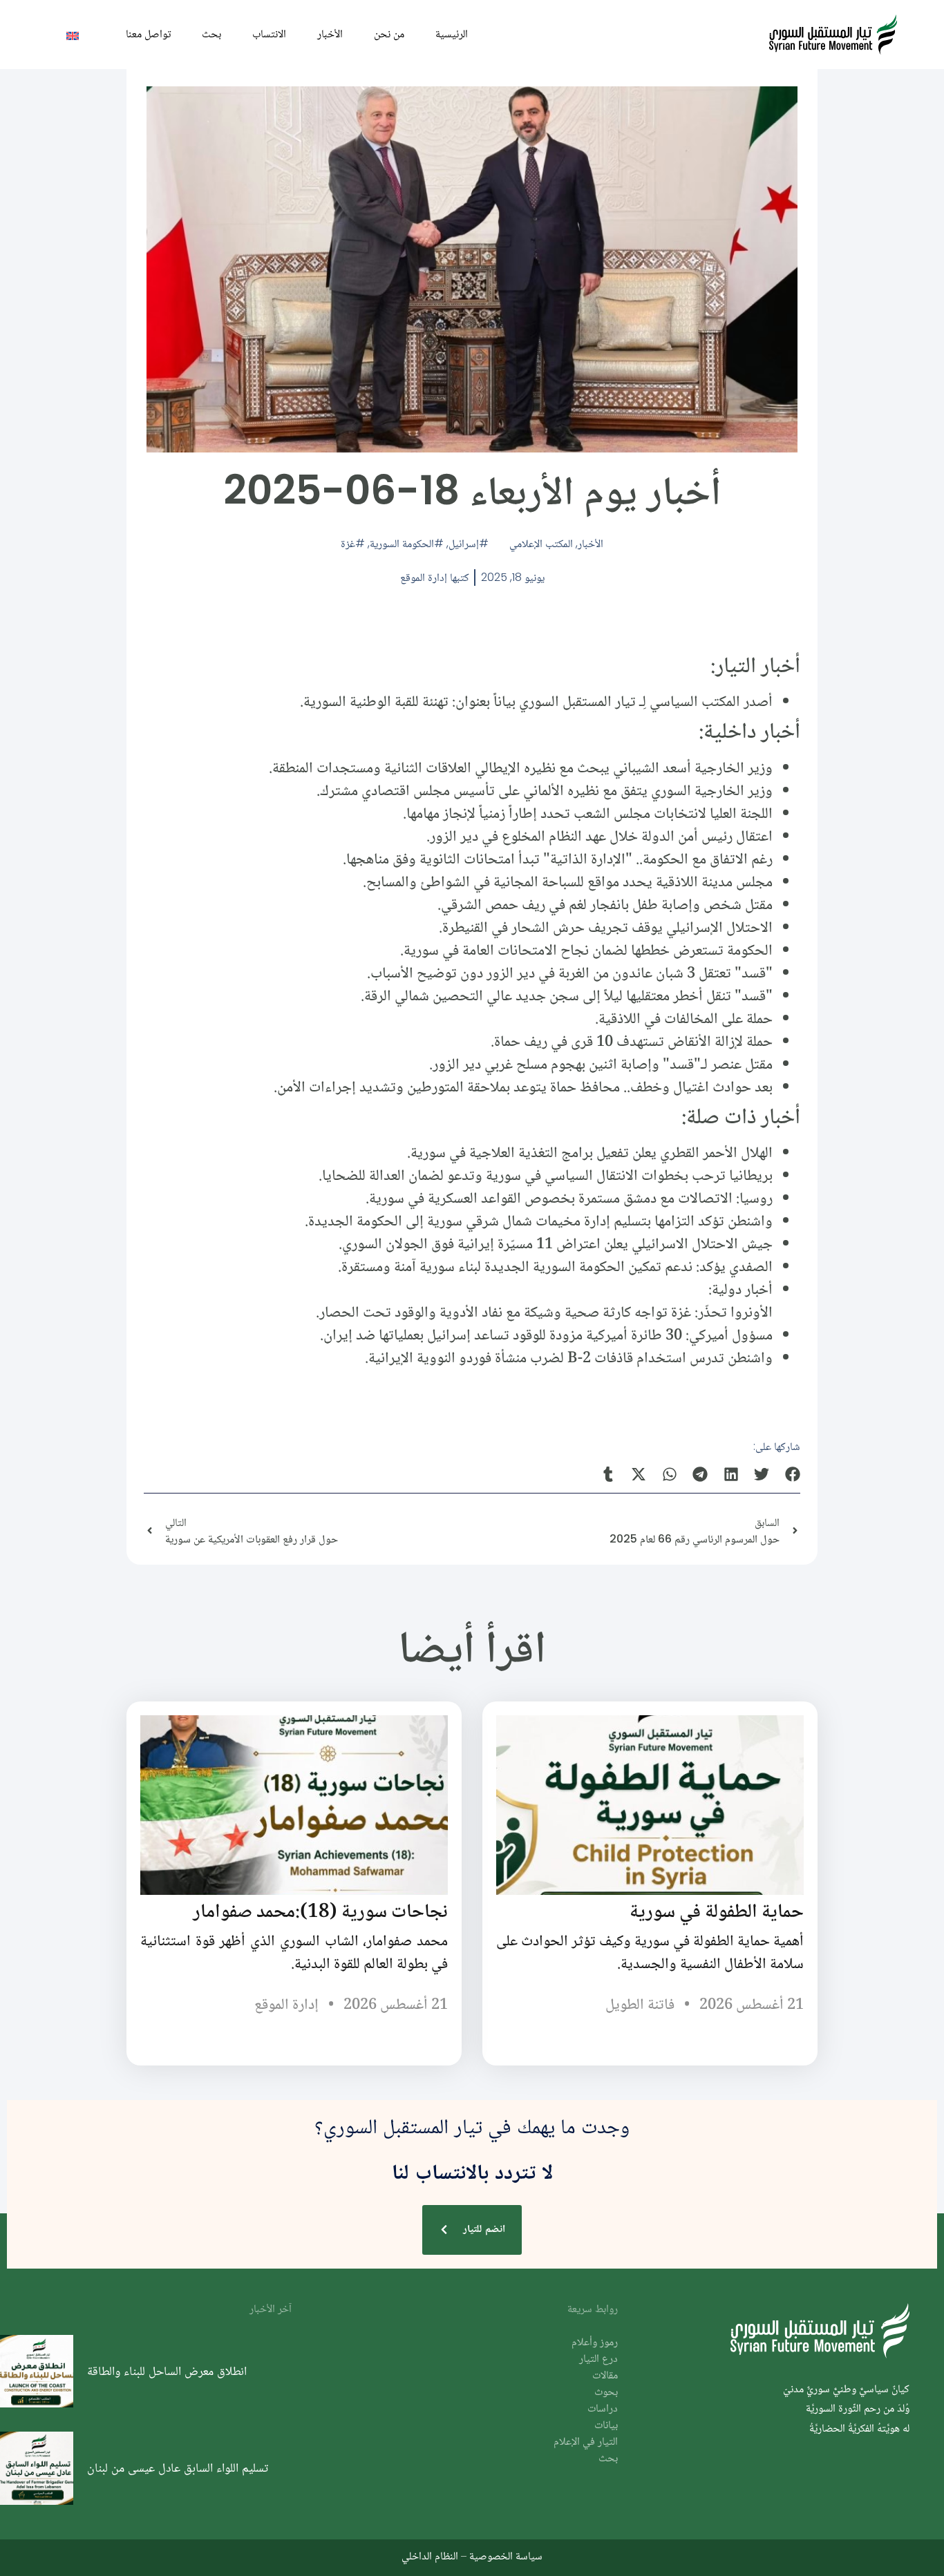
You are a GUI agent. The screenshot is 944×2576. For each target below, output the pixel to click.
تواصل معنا (148, 34)
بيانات (606, 2426)
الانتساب (269, 34)
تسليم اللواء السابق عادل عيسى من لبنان (178, 2468)
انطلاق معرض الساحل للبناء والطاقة (167, 2371)
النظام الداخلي (430, 2556)
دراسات (603, 2409)
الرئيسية (452, 34)
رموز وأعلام (595, 2343)
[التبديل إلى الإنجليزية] (73, 35)
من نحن (389, 34)
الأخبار (330, 34)
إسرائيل (464, 543)
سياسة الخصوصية (506, 2556)
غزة (348, 543)
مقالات (605, 2376)
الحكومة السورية (402, 543)
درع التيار (598, 2359)
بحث (211, 34)
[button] (793, 1475)
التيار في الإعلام (586, 2442)
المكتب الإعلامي (541, 543)
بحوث (606, 2393)
